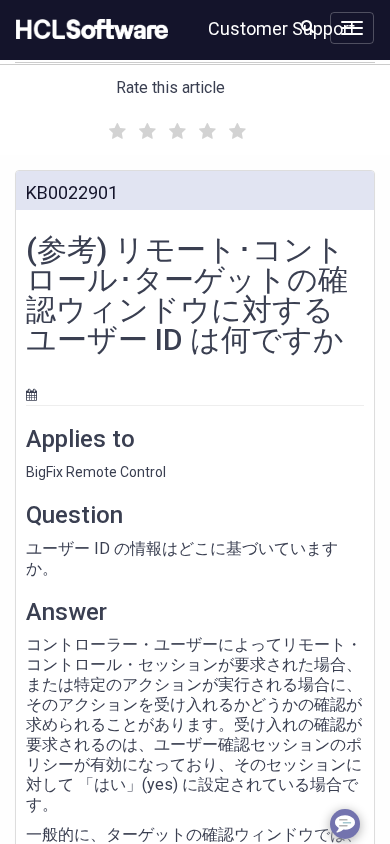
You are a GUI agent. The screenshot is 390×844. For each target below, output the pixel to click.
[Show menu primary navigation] (352, 28)
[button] (307, 26)
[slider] (175, 128)
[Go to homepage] (88, 30)
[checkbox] (115, 126)
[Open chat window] (345, 824)
